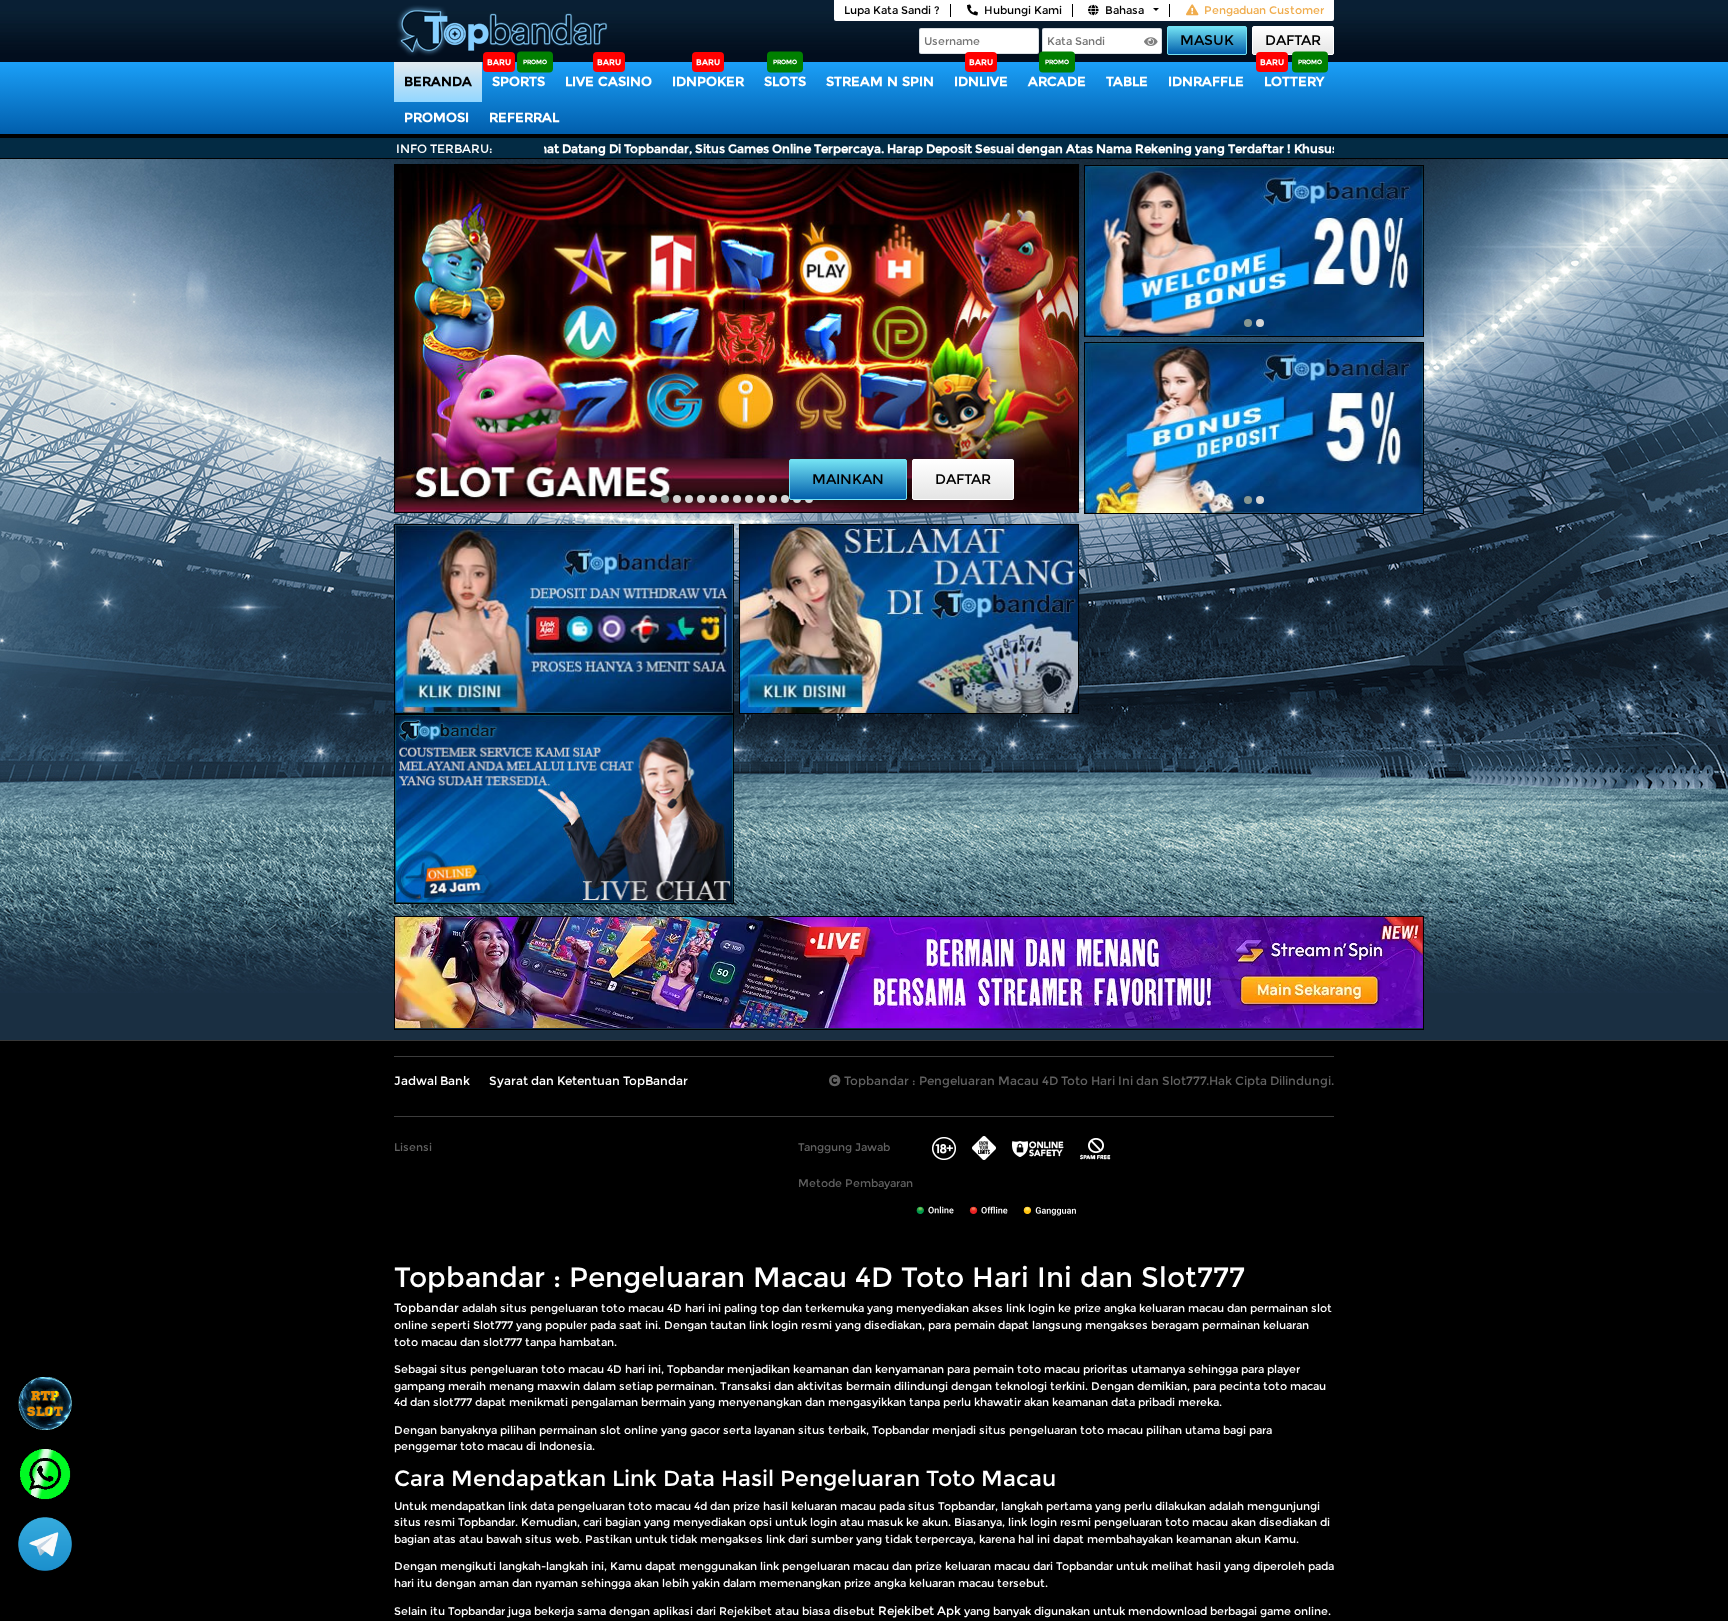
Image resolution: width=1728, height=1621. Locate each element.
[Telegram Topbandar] (45, 1543)
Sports (518, 81)
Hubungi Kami (1023, 10)
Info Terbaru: (444, 148)
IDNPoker (708, 81)
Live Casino (608, 81)
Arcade (1057, 81)
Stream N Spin (880, 81)
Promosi (436, 117)
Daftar (1293, 40)
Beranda (438, 81)
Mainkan (848, 479)
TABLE (1127, 81)
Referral (524, 117)
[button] (665, 499)
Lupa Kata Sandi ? (892, 10)
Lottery (1294, 81)
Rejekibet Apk (919, 1610)
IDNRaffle (1206, 81)
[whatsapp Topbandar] (45, 1472)
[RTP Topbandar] (45, 1403)
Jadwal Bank (432, 1080)
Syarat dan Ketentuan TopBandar (588, 1080)
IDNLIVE (981, 81)
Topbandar (426, 1307)
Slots (785, 81)
